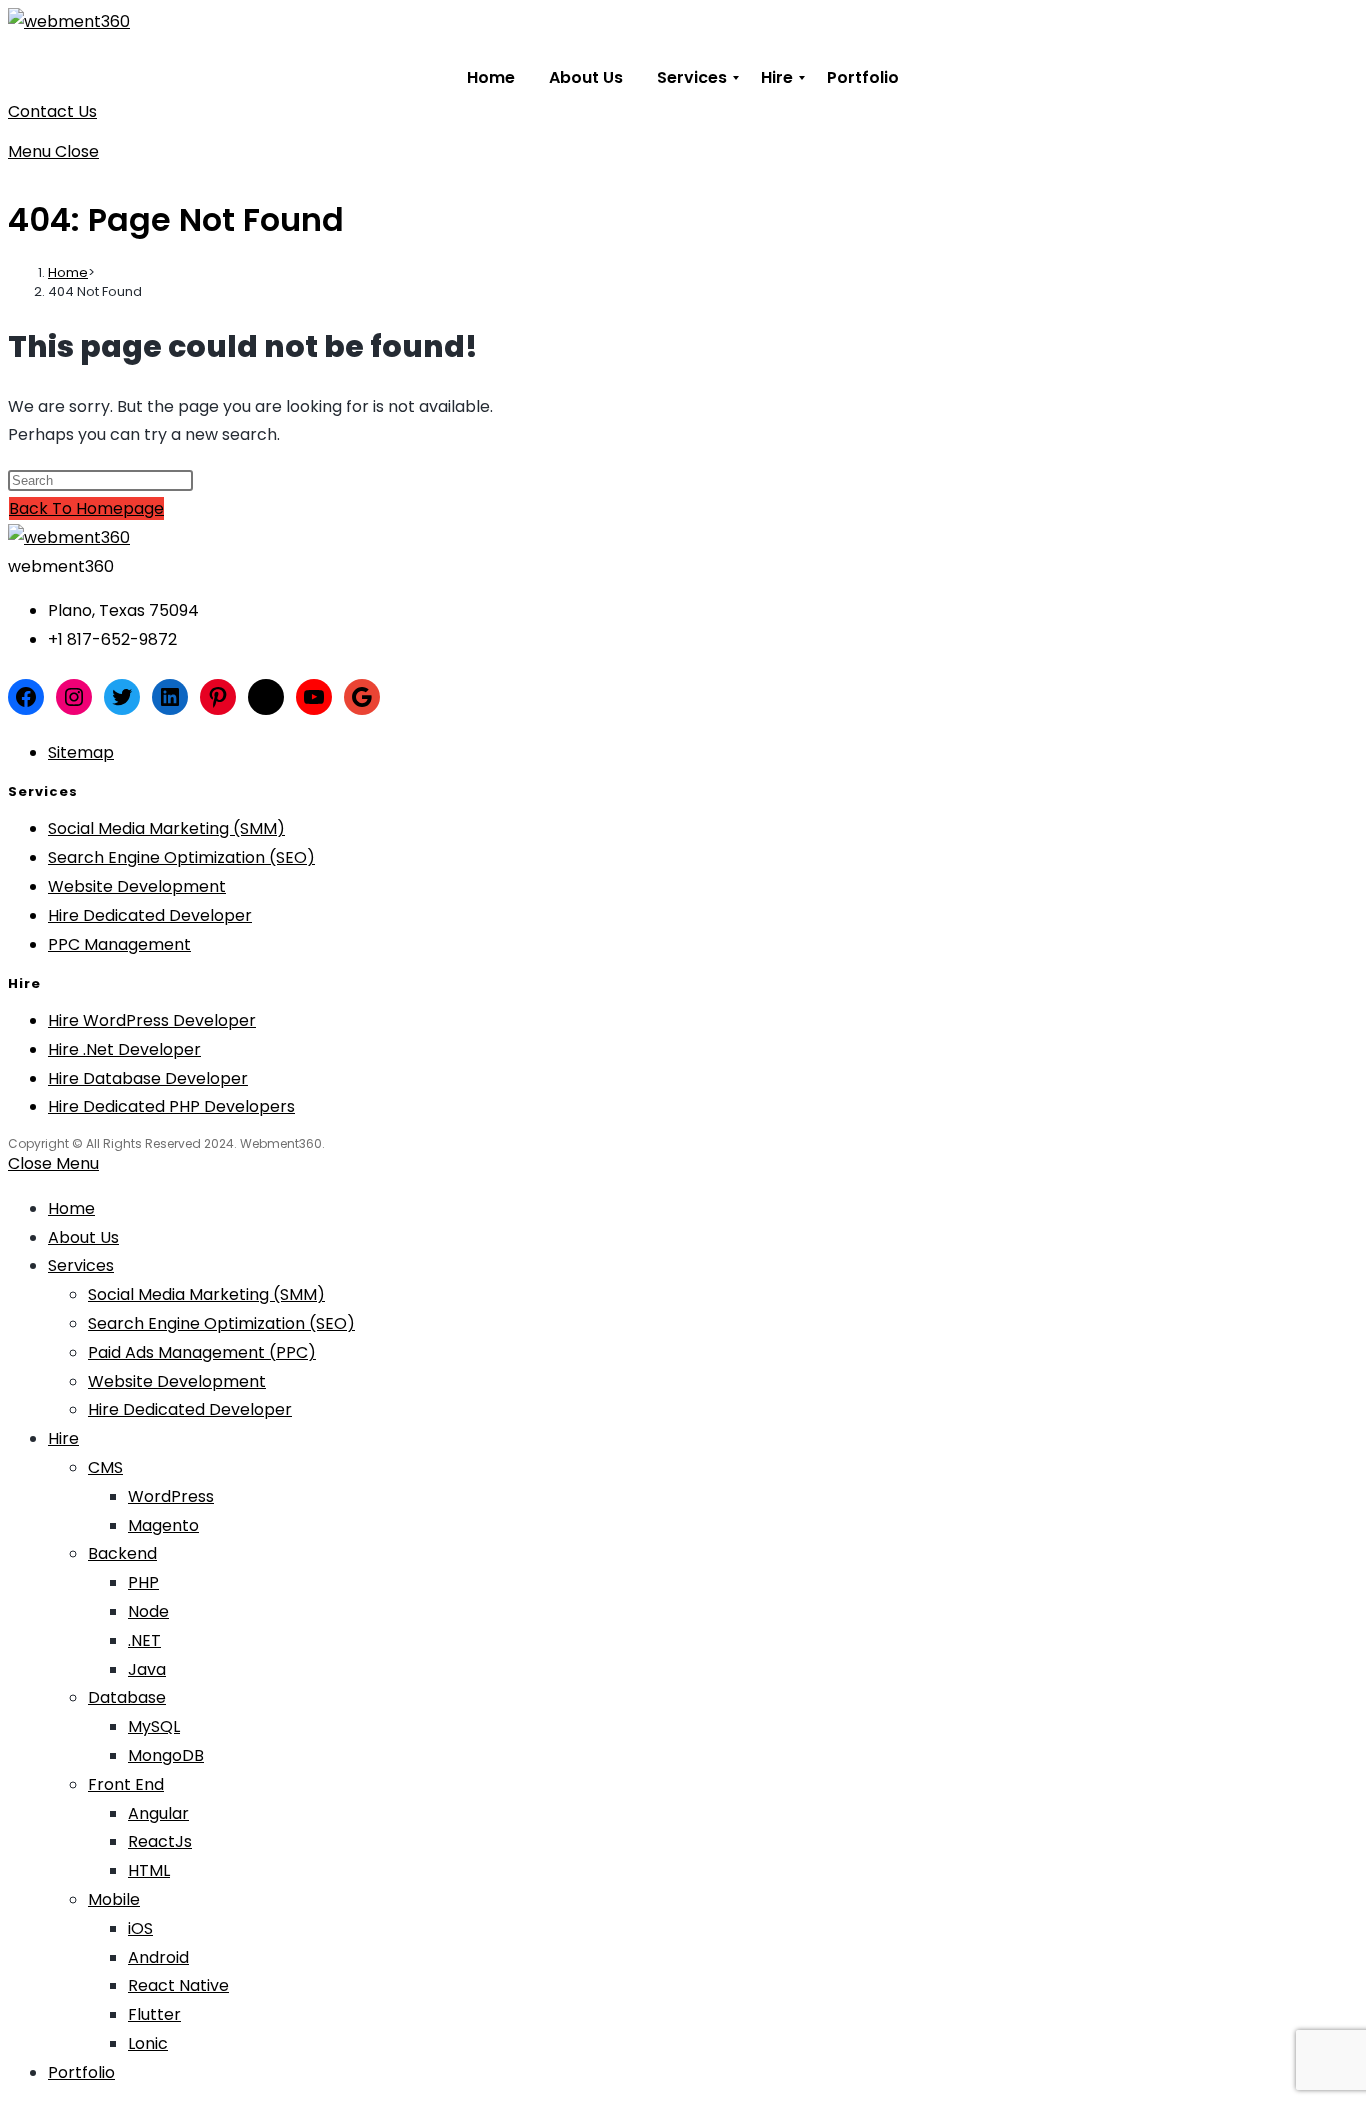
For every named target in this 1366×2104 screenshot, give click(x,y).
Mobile (114, 1899)
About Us (83, 1237)
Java (147, 1669)
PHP (143, 1582)
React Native (178, 1985)
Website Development (137, 886)
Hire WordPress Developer (152, 1020)
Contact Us (52, 111)
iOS (140, 1928)
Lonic (148, 2043)
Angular (158, 1813)
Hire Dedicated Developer (150, 915)
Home (71, 1208)
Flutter (154, 2014)
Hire (63, 1438)
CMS (105, 1467)
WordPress (171, 1496)
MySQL (154, 1726)
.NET (144, 1640)
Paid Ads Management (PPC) (202, 1352)
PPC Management (119, 944)
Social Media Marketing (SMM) (166, 828)
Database (127, 1697)
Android (158, 1957)
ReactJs (160, 1841)
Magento (163, 1525)
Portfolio (81, 2072)
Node (148, 1611)
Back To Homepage (86, 508)
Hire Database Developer (148, 1078)
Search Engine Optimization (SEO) (181, 857)
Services (81, 1265)
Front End (126, 1784)
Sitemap (81, 752)
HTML (149, 1870)
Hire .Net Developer (124, 1049)
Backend (122, 1553)
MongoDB (166, 1755)
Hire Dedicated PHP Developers (171, 1106)
